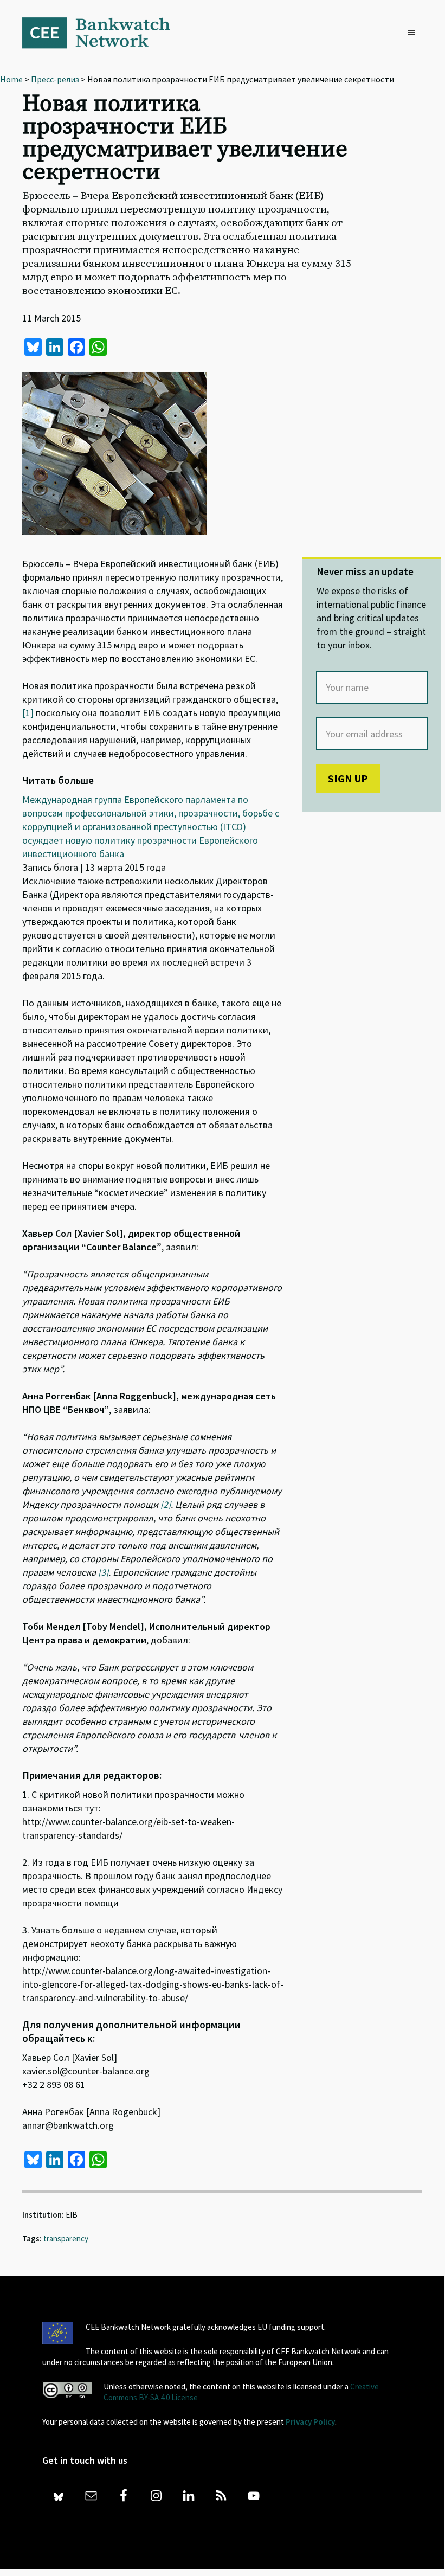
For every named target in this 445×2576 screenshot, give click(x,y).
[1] (28, 713)
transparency (66, 2238)
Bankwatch (104, 33)
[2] (166, 1504)
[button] (414, 33)
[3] (103, 1572)
